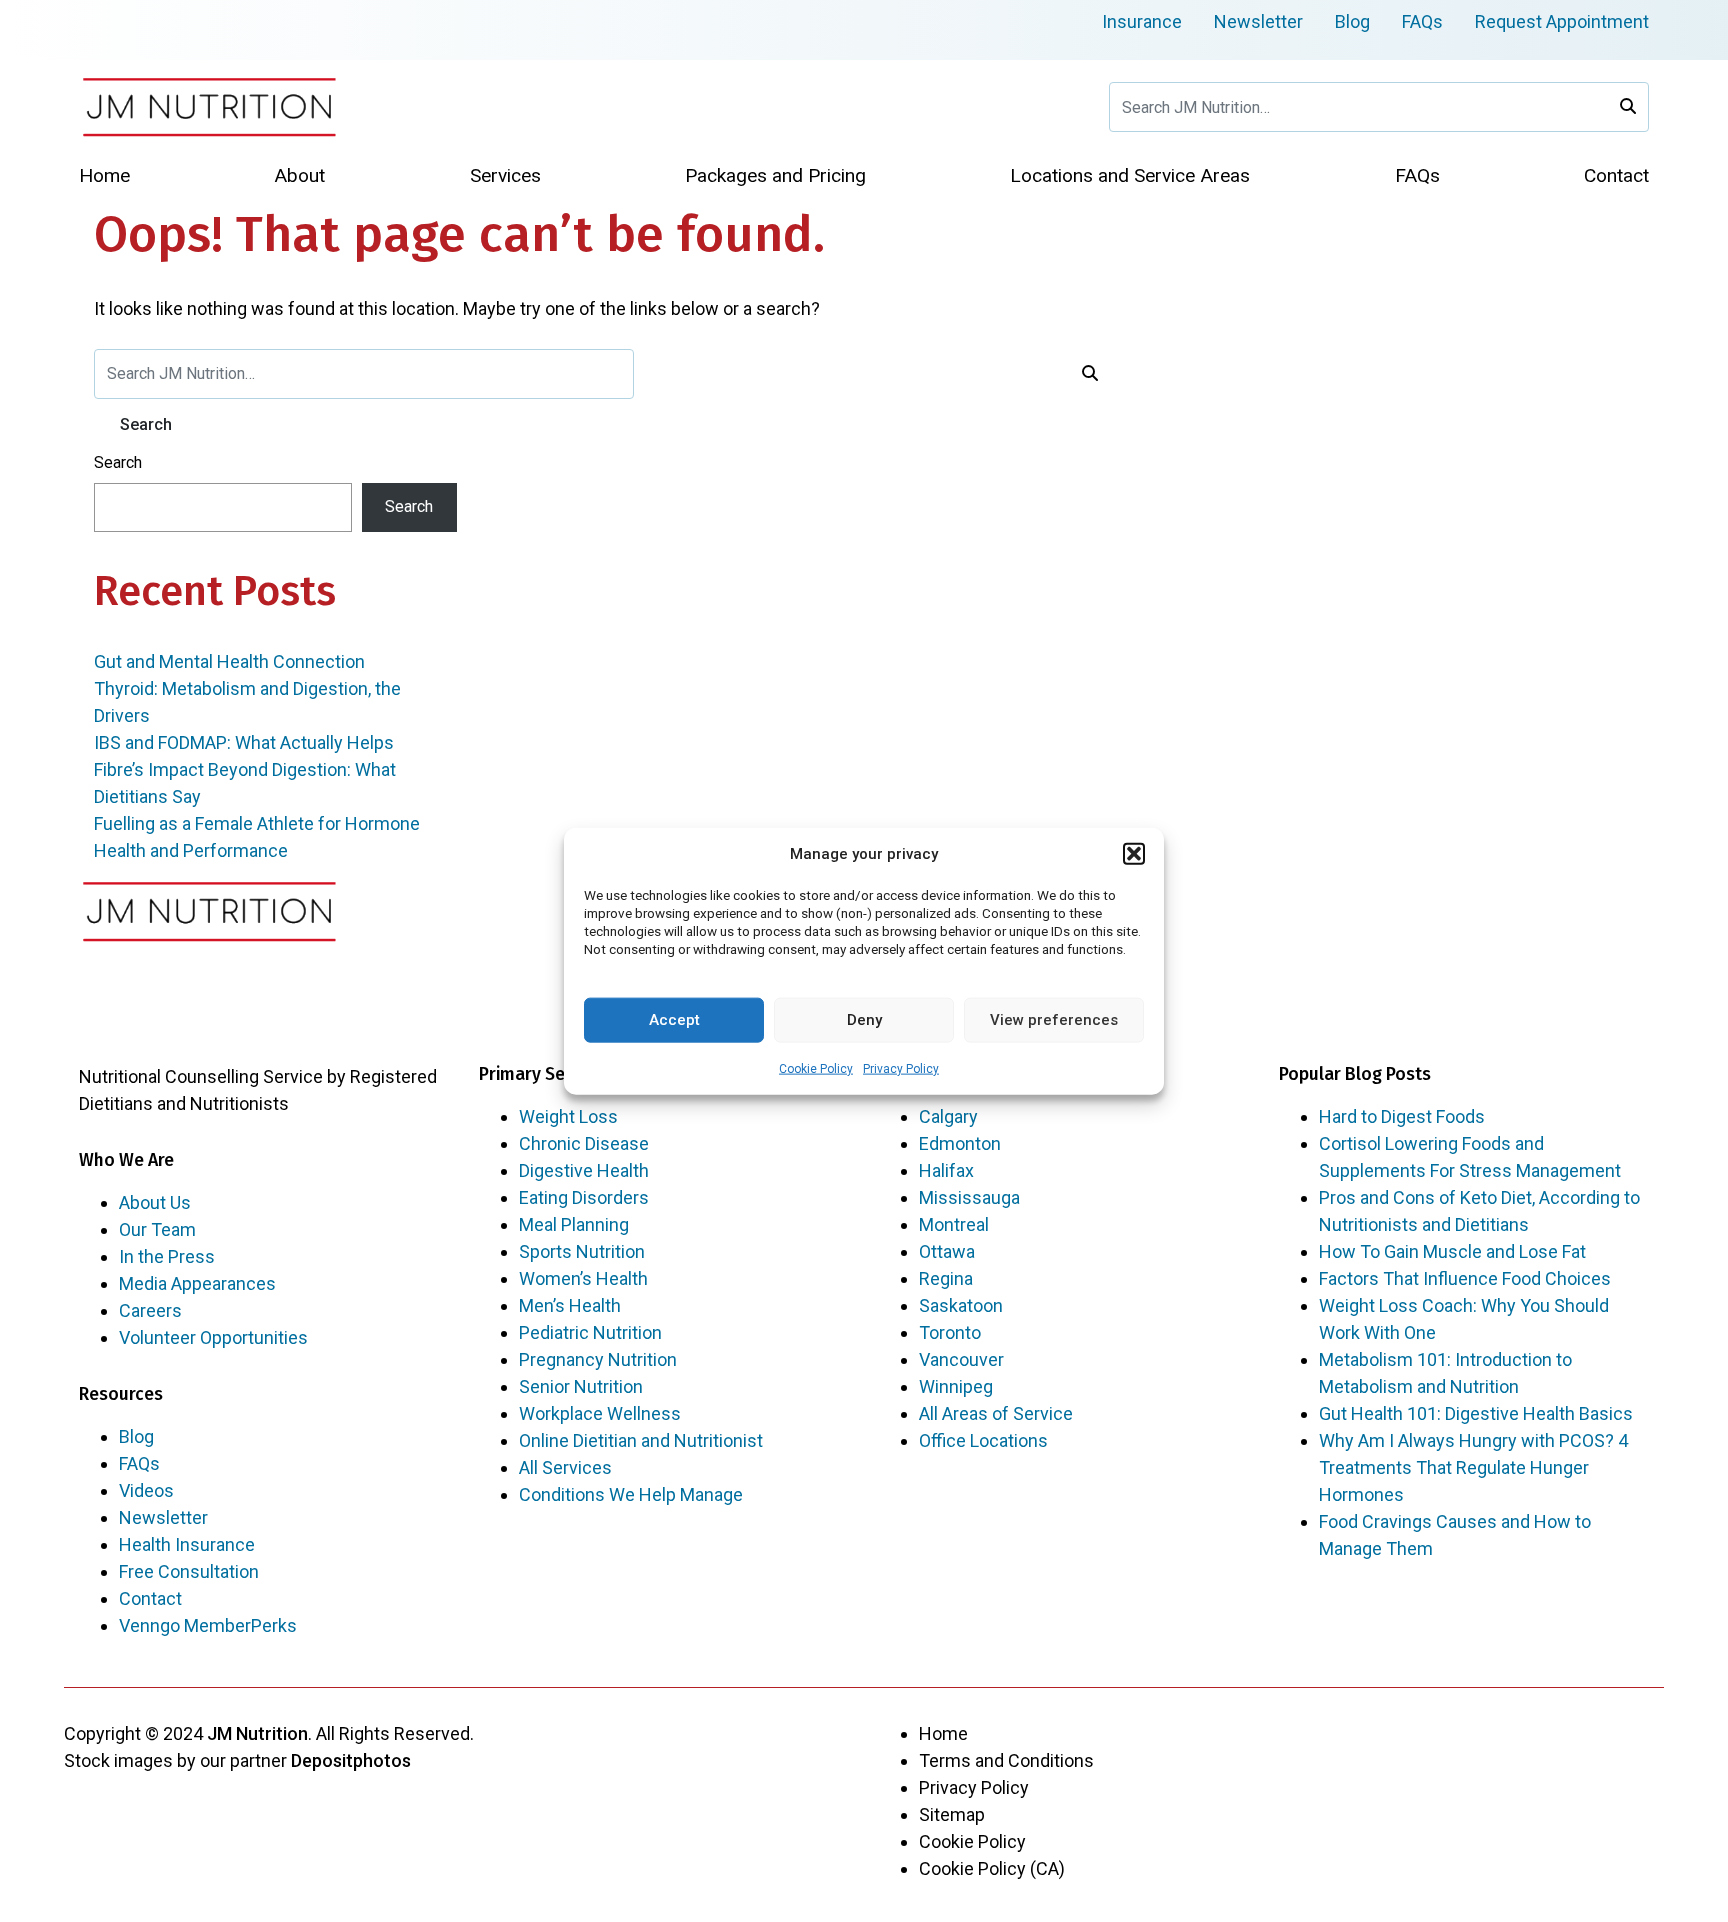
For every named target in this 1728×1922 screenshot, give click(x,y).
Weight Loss (568, 1116)
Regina (946, 1278)
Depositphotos (351, 1760)
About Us (155, 1202)
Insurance (1142, 21)
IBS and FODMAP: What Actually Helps (244, 742)
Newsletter (1258, 21)
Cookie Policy (816, 1068)
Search (118, 462)
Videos (146, 1490)
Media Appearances (197, 1283)
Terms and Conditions (1006, 1760)
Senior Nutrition (581, 1386)
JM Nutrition (257, 1733)
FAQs (1422, 21)
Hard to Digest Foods (1402, 1116)
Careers (150, 1310)
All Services (565, 1467)
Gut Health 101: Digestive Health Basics (1476, 1413)
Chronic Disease (584, 1143)
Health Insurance (187, 1544)
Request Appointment (1562, 21)
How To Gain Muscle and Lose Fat (1452, 1251)
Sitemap (952, 1814)
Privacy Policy (901, 1068)
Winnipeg (956, 1386)
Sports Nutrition (582, 1251)
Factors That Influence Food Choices (1465, 1278)
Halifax (946, 1170)
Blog (1352, 21)
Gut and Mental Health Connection (229, 661)
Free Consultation (189, 1571)
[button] (1134, 854)
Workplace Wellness (600, 1413)
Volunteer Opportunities (213, 1337)
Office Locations (983, 1440)
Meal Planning (574, 1224)
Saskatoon (961, 1305)
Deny (864, 1020)
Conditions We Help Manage (631, 1494)
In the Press (167, 1256)
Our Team (157, 1229)
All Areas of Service (996, 1413)
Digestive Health (584, 1170)
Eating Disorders (584, 1197)
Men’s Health (570, 1305)
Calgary (948, 1116)
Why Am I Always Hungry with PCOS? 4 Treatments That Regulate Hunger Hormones (1473, 1467)
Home (943, 1733)
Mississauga (969, 1197)
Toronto (950, 1332)
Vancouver (961, 1359)
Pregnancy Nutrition (598, 1359)
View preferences (1054, 1020)
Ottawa (947, 1251)
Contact (150, 1598)
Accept (674, 1020)
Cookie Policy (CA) (992, 1868)
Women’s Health (583, 1278)
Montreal (954, 1224)
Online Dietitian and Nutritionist (641, 1440)
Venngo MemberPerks (208, 1625)
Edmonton (960, 1143)
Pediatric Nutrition (590, 1332)
